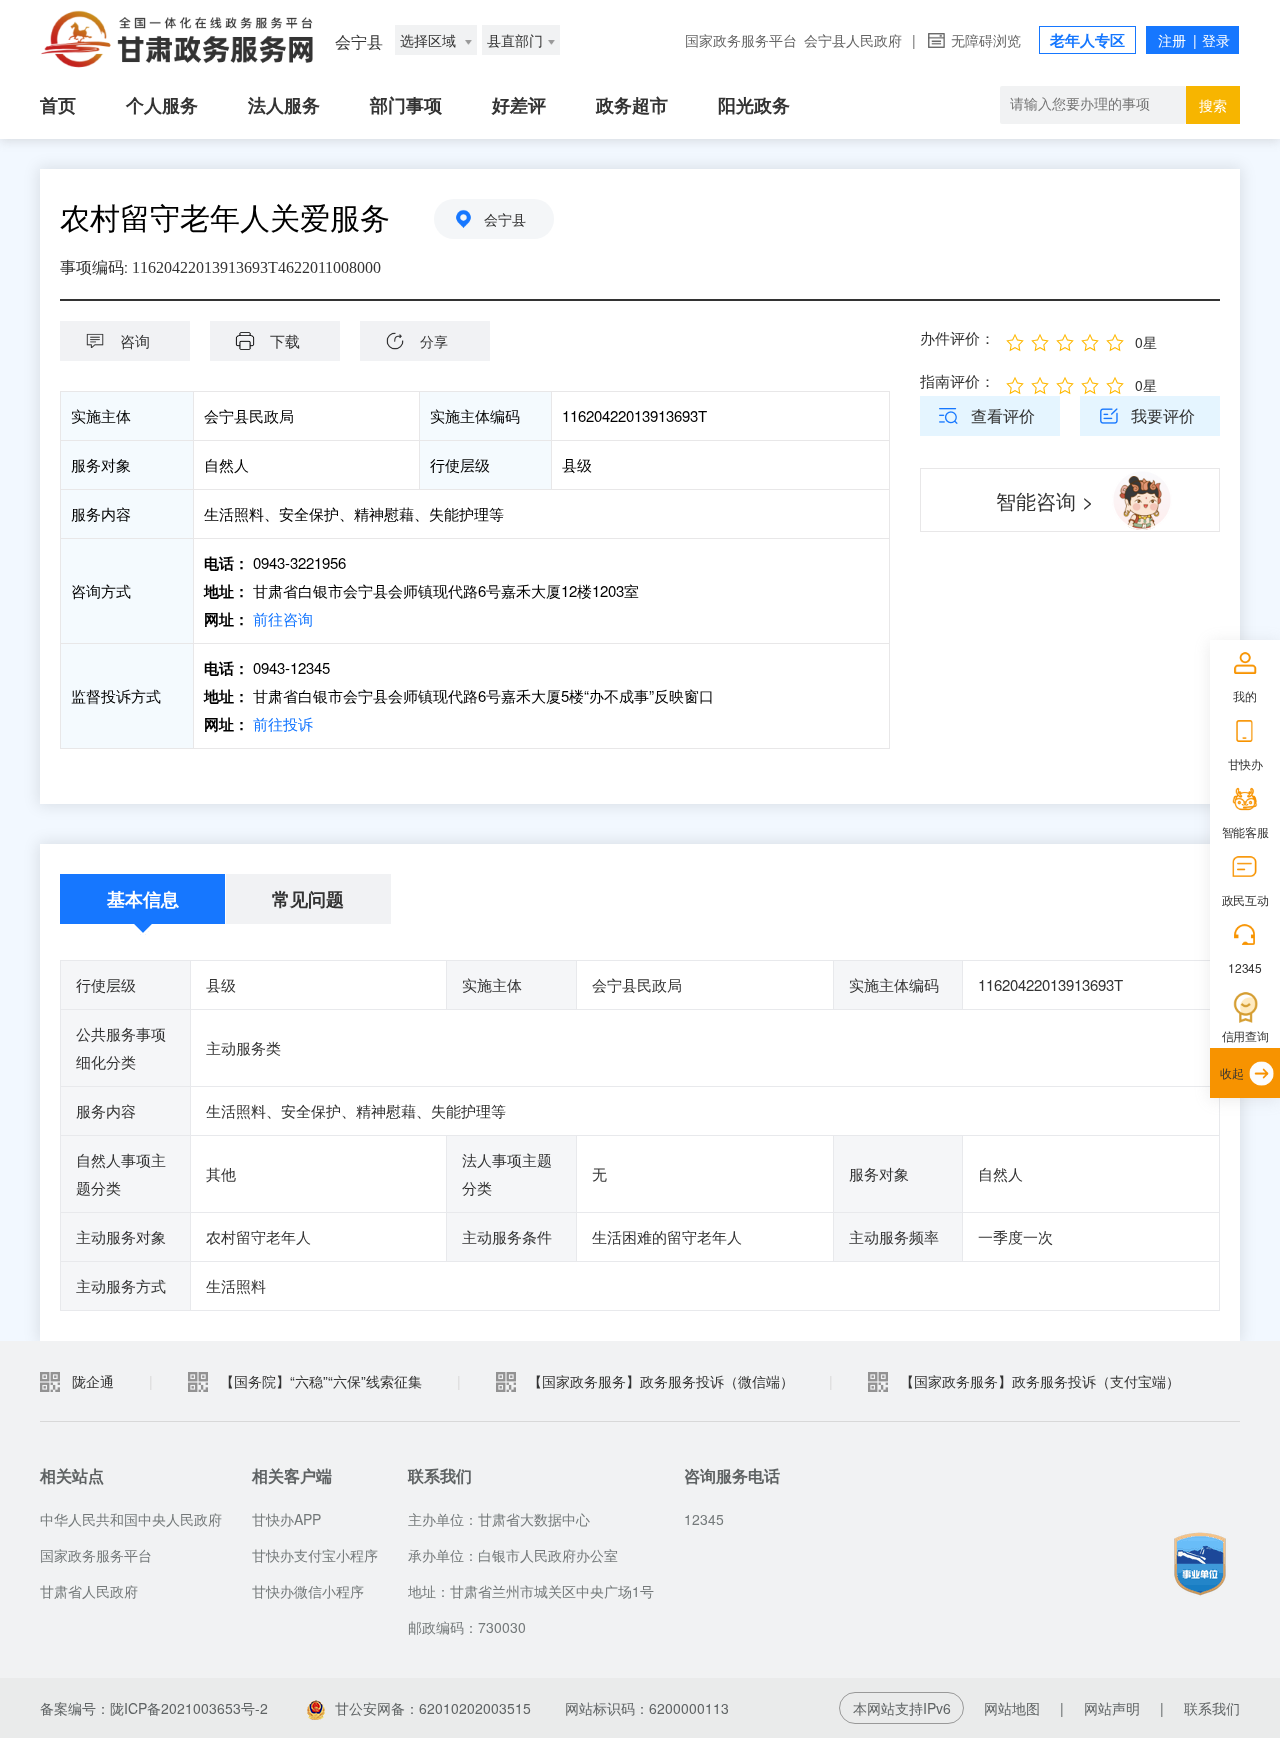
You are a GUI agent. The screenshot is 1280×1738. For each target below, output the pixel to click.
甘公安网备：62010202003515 (433, 1708)
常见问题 (308, 899)
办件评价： (957, 337)
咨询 (135, 340)
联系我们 (1212, 1708)
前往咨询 (283, 618)
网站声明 (1112, 1708)
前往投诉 (283, 723)
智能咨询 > (1045, 500)
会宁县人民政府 (853, 40)
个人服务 (162, 105)
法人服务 (284, 105)
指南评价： (957, 380)
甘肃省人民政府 (89, 1591)
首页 (58, 105)
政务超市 (632, 105)
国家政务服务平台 (741, 40)
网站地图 (1012, 1708)
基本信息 (143, 899)
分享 (434, 341)
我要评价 (1163, 415)
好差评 (519, 105)
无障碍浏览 (986, 40)
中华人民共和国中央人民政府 (131, 1519)
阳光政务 (754, 105)
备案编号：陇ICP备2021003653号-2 (154, 1708)
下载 (285, 340)
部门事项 (406, 105)
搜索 (1213, 105)
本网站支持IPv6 (902, 1708)
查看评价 (1003, 415)
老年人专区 (1087, 40)
